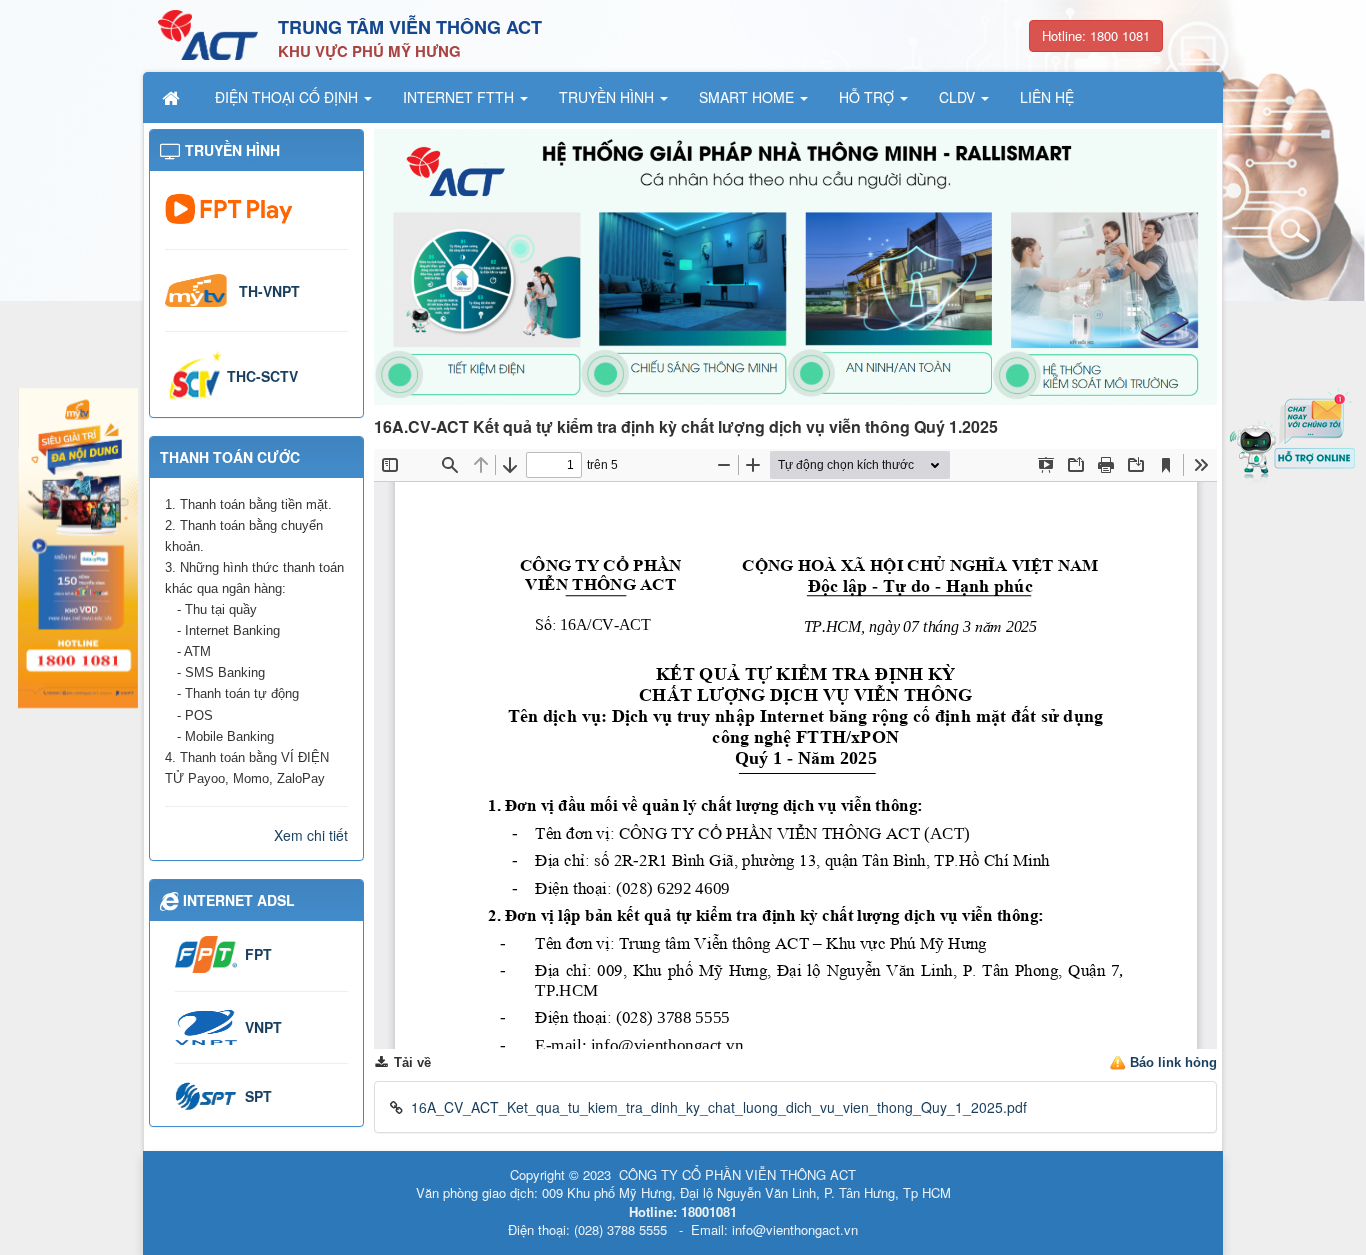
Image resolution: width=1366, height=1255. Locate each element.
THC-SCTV (262, 376)
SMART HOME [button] (748, 97)
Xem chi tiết (311, 835)
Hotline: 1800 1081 (1096, 35)
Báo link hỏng (1173, 1062)
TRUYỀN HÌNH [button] (608, 97)
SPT (258, 1096)
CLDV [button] (959, 97)
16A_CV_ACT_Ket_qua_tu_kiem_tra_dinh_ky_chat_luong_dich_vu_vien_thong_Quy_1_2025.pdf (719, 1107)
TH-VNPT (269, 291)
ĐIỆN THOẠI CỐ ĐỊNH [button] (288, 97)
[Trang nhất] (173, 97)
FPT (258, 954)
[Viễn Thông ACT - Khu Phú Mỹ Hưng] (208, 33)
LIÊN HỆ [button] (1047, 97)
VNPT (263, 1027)
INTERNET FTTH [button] (460, 97)
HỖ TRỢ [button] (868, 97)
